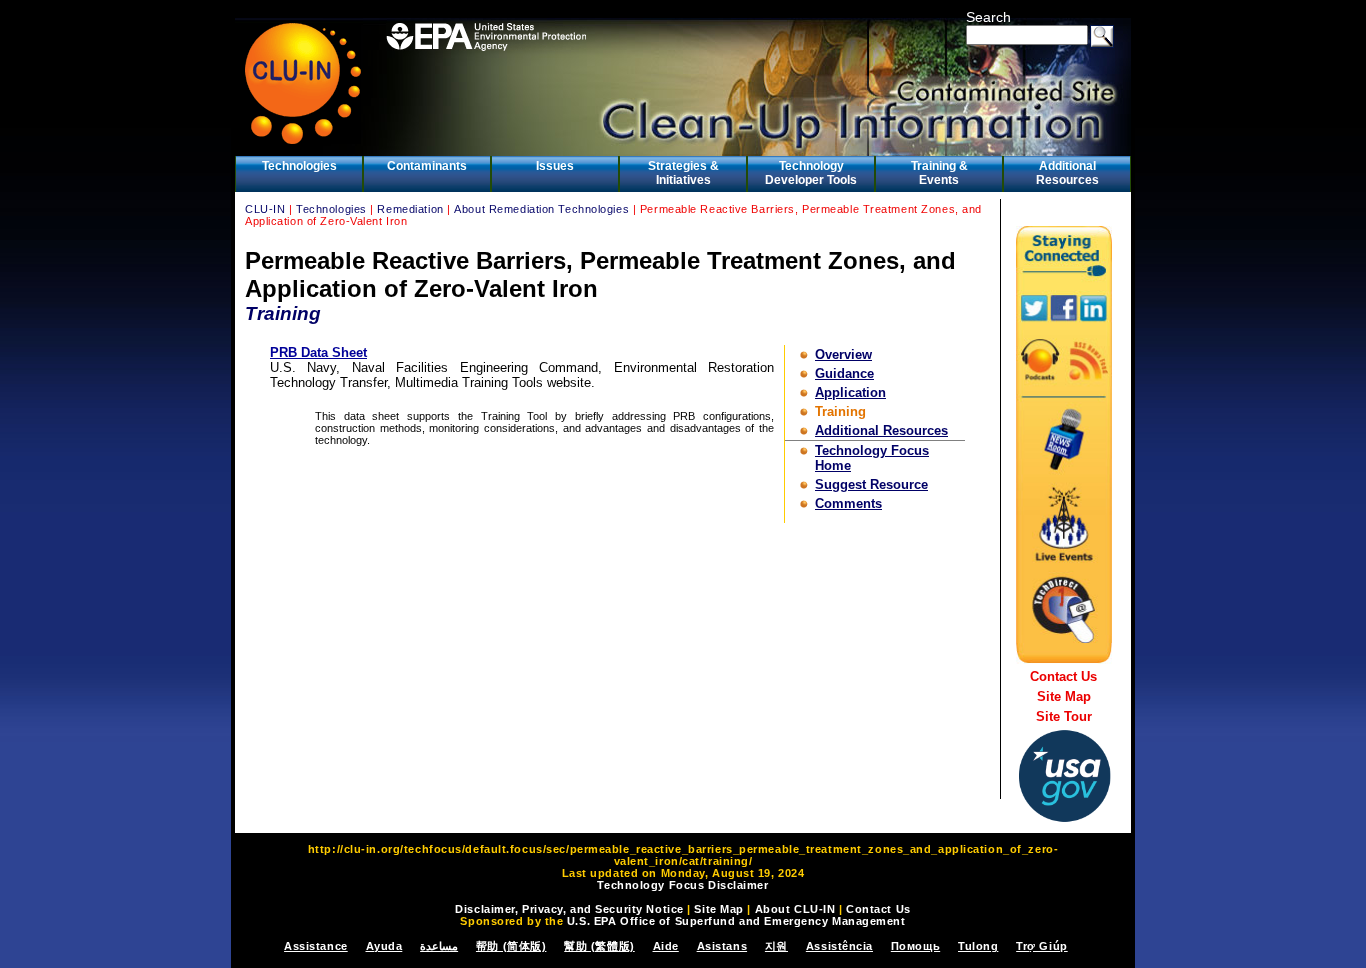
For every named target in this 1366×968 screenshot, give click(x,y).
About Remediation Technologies (541, 209)
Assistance (316, 946)
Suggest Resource (871, 484)
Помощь (915, 946)
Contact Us (1063, 676)
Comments (848, 503)
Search (988, 17)
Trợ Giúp (1041, 946)
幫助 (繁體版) (599, 946)
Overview (843, 354)
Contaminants (427, 166)
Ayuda (384, 946)
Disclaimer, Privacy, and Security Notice (569, 909)
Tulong (978, 946)
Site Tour (1064, 716)
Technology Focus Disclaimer (682, 885)
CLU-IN (265, 209)
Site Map (1064, 696)
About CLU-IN (795, 909)
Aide (666, 946)
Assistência (839, 946)
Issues (555, 166)
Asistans (722, 946)
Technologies (299, 166)
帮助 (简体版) (511, 946)
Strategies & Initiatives (683, 173)
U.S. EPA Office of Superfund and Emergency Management (736, 921)
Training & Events (939, 173)
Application (850, 392)
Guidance (844, 373)
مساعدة (439, 946)
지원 (776, 946)
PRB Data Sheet (318, 352)
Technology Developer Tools (811, 173)
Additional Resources (1067, 173)
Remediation (410, 209)
